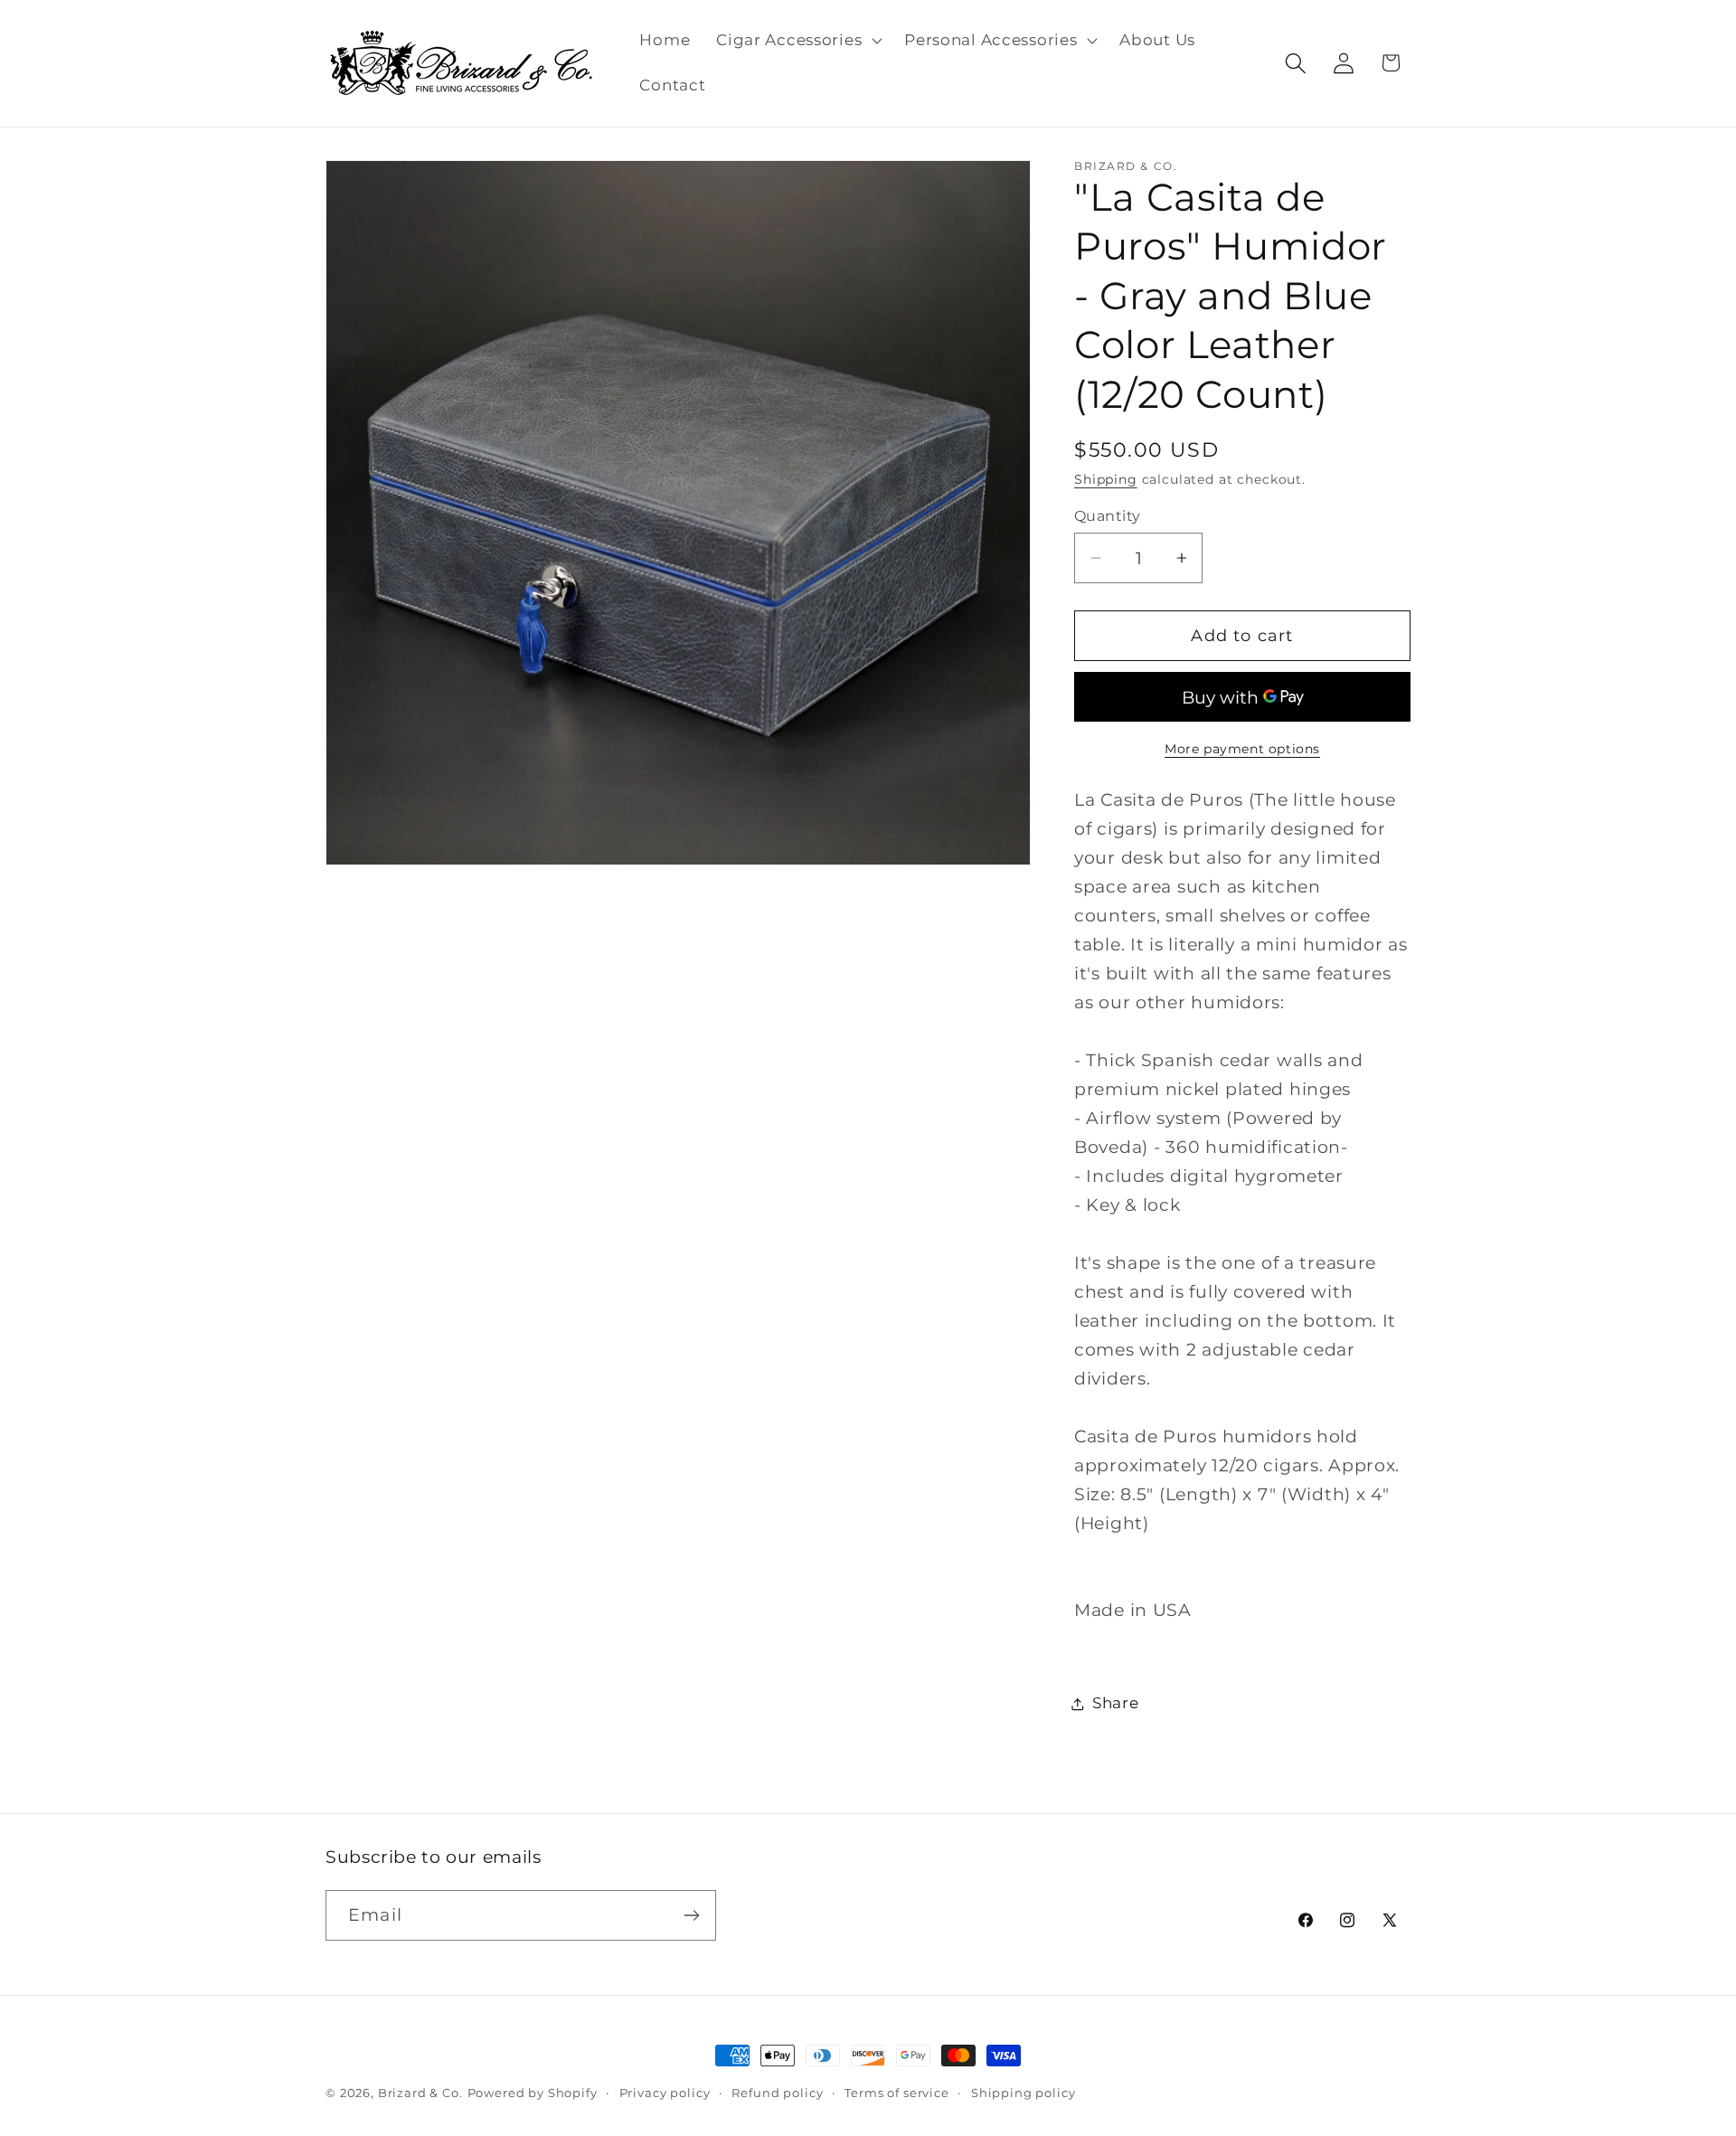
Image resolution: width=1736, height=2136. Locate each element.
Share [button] (1116, 1703)
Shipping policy (1024, 2093)
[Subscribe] (691, 1915)
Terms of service (896, 2093)
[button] (797, 41)
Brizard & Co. (420, 2093)
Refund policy (777, 2093)
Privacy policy (665, 2093)
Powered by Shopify (533, 2093)
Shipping (1106, 479)
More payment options (1242, 749)
